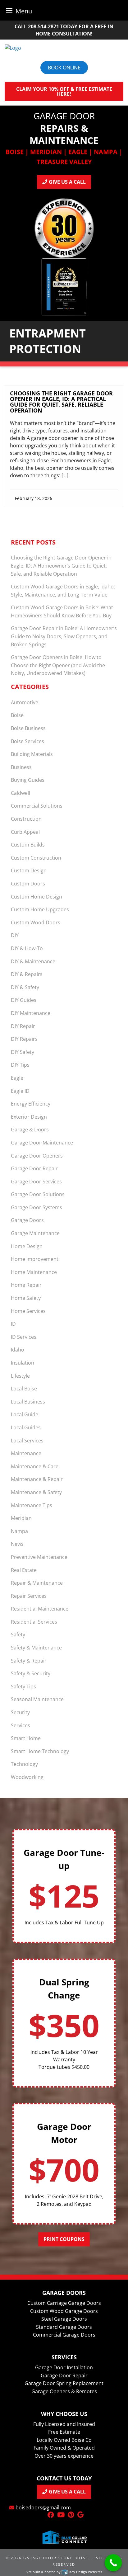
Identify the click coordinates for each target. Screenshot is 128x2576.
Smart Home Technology (40, 1751)
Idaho (18, 1350)
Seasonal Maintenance (37, 1699)
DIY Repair (23, 1026)
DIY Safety (23, 1052)
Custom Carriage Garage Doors (64, 2303)
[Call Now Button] (113, 2563)
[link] (64, 449)
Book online (64, 68)
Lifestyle (20, 1376)
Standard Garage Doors (64, 2327)
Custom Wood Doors (36, 922)
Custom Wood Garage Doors (64, 2311)
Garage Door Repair (34, 1168)
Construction (26, 819)
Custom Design (29, 870)
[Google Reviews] (80, 2515)
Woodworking (27, 1777)
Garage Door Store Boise (56, 2558)
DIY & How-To (27, 948)
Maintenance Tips (32, 1505)
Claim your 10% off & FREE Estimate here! (64, 92)
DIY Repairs (24, 1039)
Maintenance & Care (35, 1466)
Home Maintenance (34, 1272)
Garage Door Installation (64, 2367)
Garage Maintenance (35, 1233)
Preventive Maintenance (39, 1557)
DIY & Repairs (27, 974)
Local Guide (25, 1414)
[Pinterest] (71, 2515)
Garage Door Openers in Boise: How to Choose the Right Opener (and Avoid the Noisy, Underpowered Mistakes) (58, 665)
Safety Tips (23, 1687)
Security (20, 1712)
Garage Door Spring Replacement (64, 2383)
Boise (17, 715)
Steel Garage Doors (64, 2319)
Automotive (25, 702)
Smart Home (26, 1738)
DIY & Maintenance (33, 961)
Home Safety (26, 1298)
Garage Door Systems (37, 1207)
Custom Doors (28, 884)
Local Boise (24, 1389)
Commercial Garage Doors (64, 2335)
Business (21, 767)
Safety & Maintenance (36, 1648)
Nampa (19, 1531)
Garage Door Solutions (38, 1194)
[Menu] (9, 10)
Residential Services (34, 1622)
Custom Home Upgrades (40, 909)
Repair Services (29, 1596)
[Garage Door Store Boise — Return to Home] (64, 48)
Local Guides (26, 1427)
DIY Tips (20, 1065)
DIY (15, 935)
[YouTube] (61, 2515)
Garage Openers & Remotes (64, 2391)
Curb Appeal (25, 832)
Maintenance (26, 1453)
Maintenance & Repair (37, 1479)
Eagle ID (20, 1091)
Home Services (28, 1311)
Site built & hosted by (64, 2572)
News (17, 1544)
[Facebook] (51, 2515)
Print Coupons (64, 2239)
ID (13, 1324)
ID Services (24, 1337)
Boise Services (27, 741)
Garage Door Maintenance (42, 1143)
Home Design (27, 1246)
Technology (24, 1764)
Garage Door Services (36, 1182)
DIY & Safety (25, 987)
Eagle (17, 1078)
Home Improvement (35, 1259)
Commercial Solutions (37, 806)
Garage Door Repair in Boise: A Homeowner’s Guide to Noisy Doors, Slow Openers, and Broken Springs (64, 636)
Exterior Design (29, 1117)
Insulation (23, 1363)
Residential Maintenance (40, 1609)
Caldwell (21, 793)
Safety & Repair (29, 1661)
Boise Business (28, 728)
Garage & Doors (30, 1130)
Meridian (21, 1518)
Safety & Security (31, 1673)
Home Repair (26, 1285)
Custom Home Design (37, 897)
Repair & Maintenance (37, 1583)
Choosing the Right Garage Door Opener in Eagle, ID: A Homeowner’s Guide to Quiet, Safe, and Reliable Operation (61, 566)
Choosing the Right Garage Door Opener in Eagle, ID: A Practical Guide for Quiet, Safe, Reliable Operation (61, 402)
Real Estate (24, 1570)
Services (21, 1725)
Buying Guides (28, 780)
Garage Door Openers (37, 1156)
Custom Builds (28, 845)
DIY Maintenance (31, 1013)
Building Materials (32, 754)
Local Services (27, 1441)
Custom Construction (36, 858)
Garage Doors (27, 1220)
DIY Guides (24, 1000)
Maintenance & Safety (36, 1492)
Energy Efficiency (31, 1104)
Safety (18, 1635)
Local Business (28, 1402)
